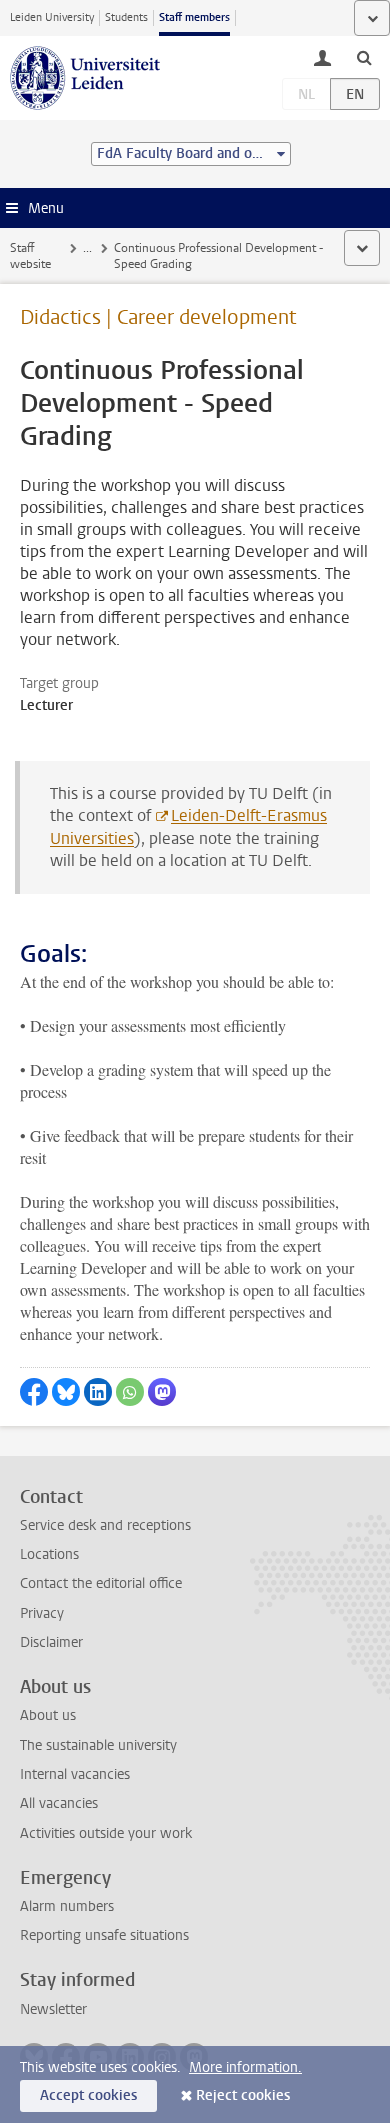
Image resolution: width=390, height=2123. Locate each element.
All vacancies (59, 1803)
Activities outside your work (106, 1833)
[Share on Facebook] (34, 1392)
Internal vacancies (75, 1774)
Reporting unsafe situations (104, 1935)
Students (126, 17)
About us (48, 1715)
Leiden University (52, 17)
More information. (245, 2067)
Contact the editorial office (101, 1583)
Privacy (42, 1613)
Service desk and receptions (105, 1525)
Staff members (194, 17)
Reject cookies (243, 2095)
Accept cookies (88, 2095)
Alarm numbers (67, 1906)
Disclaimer (51, 1642)
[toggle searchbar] (364, 57)
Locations (49, 1554)
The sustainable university (98, 1745)
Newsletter (53, 2009)
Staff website (30, 256)
